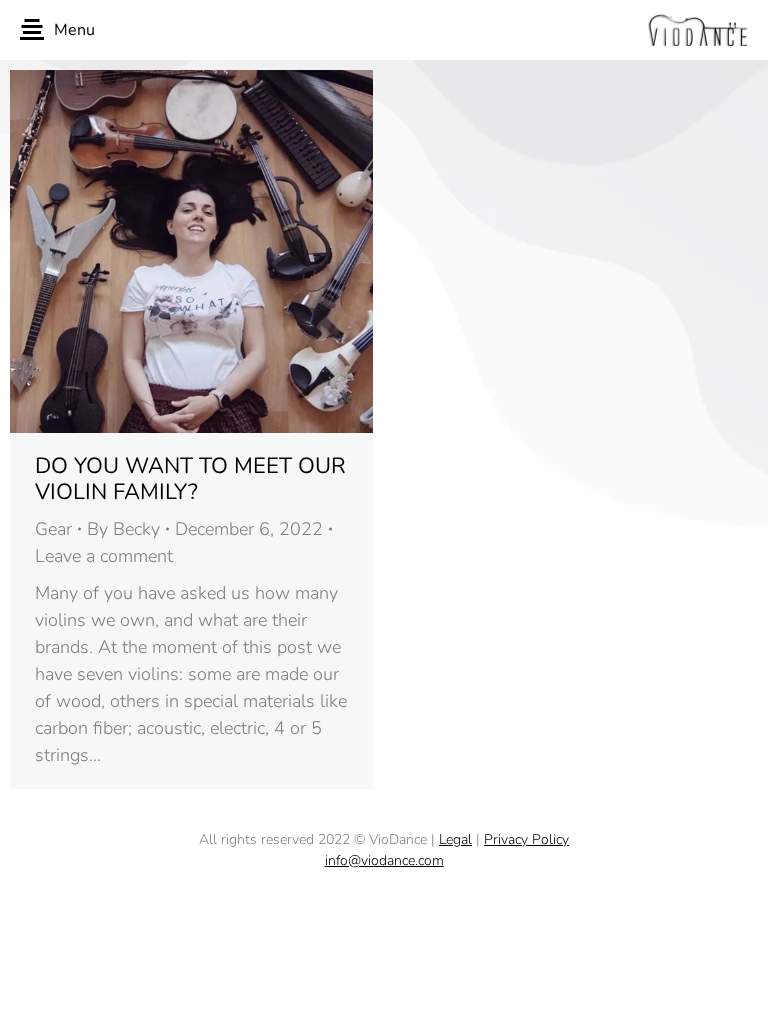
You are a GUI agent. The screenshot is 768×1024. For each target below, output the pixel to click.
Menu (74, 30)
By (123, 529)
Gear (53, 529)
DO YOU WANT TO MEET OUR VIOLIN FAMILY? (190, 479)
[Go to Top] (738, 994)
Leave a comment (104, 556)
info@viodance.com (384, 860)
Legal (455, 839)
